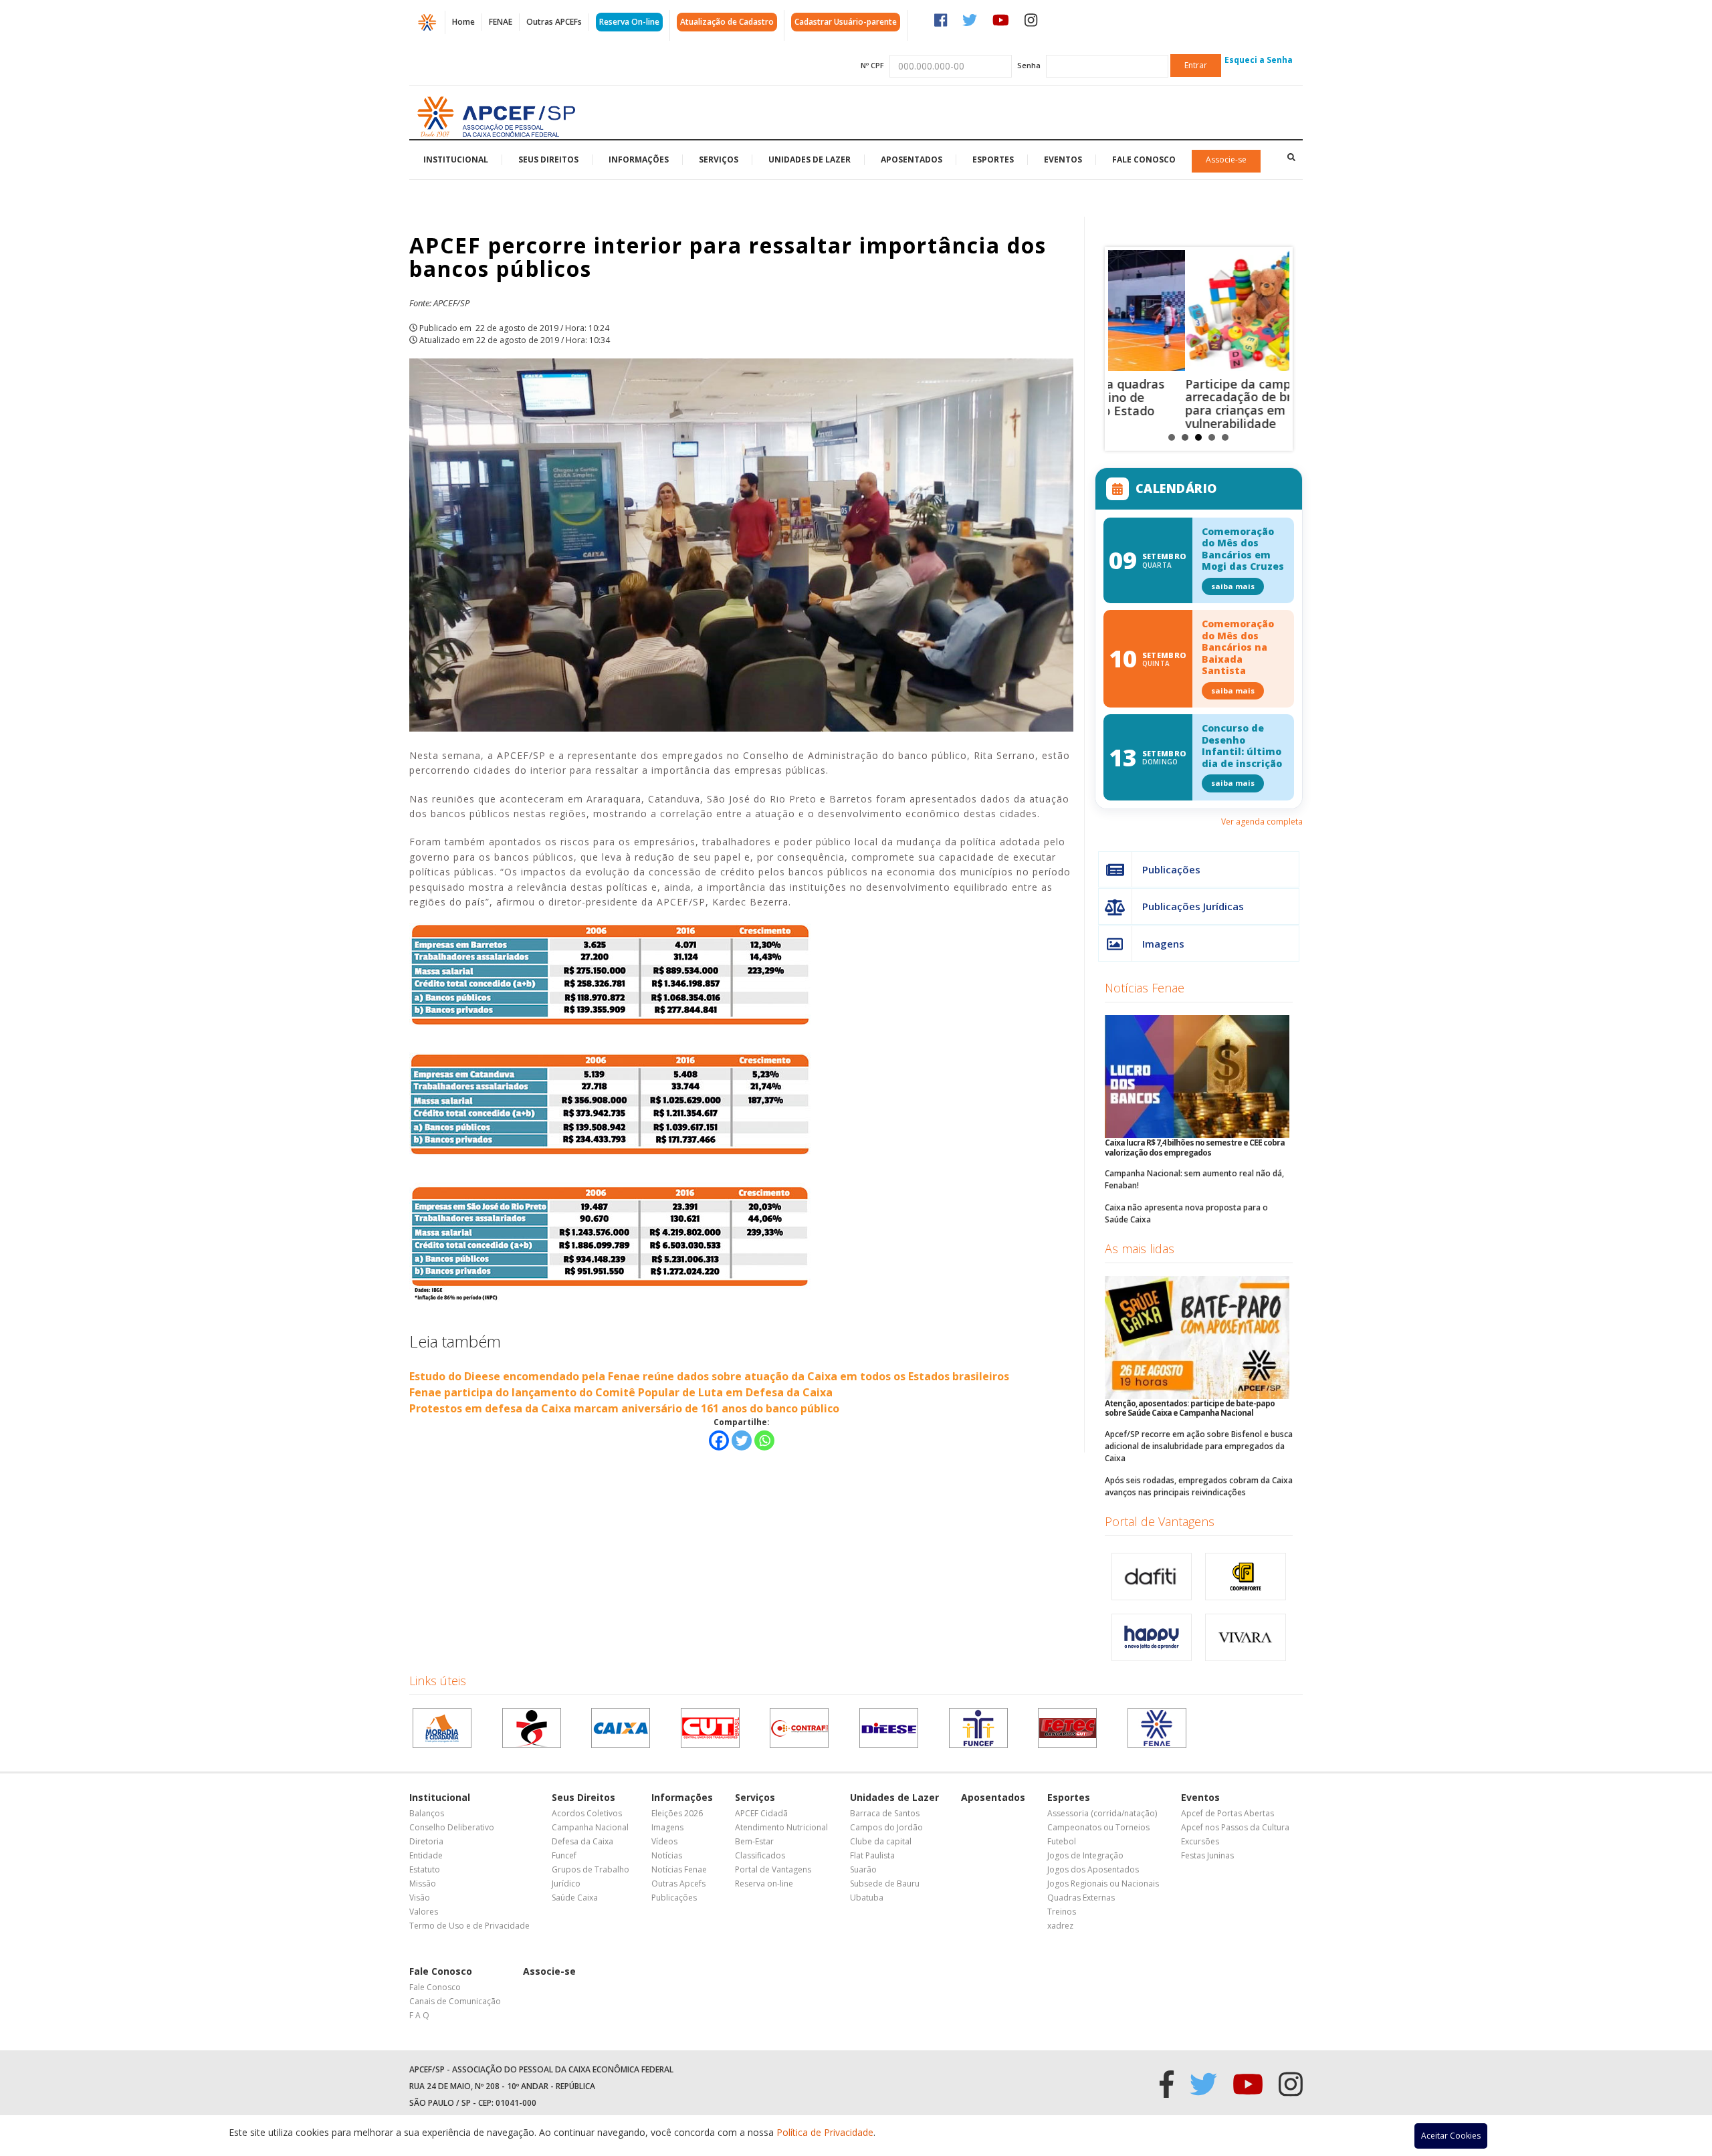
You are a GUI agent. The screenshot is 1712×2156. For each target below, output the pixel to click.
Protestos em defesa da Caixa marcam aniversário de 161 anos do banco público (624, 1408)
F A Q (419, 2015)
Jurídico (566, 1883)
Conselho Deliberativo (452, 1827)
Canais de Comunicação (455, 2001)
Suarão (863, 1869)
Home (463, 22)
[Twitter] (742, 1440)
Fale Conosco (1144, 159)
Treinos (1062, 1912)
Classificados (760, 1855)
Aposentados (912, 159)
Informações (639, 159)
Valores (424, 1912)
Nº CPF (872, 65)
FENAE (501, 22)
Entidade (426, 1855)
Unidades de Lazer (810, 159)
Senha (1029, 65)
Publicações (1171, 869)
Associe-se (1226, 159)
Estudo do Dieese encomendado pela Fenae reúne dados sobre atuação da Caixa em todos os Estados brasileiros (709, 1376)
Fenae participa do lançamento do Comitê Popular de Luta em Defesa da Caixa (621, 1392)
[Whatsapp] (764, 1440)
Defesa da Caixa (582, 1841)
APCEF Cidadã (761, 1813)
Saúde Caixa (575, 1898)
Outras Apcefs (678, 1883)
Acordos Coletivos (587, 1813)
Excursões (1200, 1841)
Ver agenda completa (1262, 822)
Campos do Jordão (886, 1827)
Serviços (719, 159)
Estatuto (425, 1869)
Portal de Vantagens (1160, 1521)
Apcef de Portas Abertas (1227, 1813)
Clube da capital (881, 1841)
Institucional (456, 159)
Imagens (1163, 944)
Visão (420, 1898)
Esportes (993, 159)
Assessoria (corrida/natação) (1102, 1813)
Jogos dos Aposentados (1093, 1869)
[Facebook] (719, 1440)
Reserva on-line (764, 1883)
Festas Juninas (1207, 1855)
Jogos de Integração (1085, 1855)
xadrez (1060, 1926)
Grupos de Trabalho (591, 1869)
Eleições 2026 (677, 1813)
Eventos (1063, 159)
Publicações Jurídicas (1193, 906)
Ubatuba (867, 1898)
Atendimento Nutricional (781, 1827)
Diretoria (426, 1841)
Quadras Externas (1081, 1898)
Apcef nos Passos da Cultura (1235, 1827)
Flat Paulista (872, 1855)
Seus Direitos (548, 159)
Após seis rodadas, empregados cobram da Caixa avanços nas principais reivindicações (1199, 1486)
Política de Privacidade (825, 2132)
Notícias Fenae (1145, 988)
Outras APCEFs (554, 22)
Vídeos (664, 1841)
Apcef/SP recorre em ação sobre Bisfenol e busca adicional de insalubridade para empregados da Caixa (1199, 1446)
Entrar (1196, 65)
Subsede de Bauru (885, 1883)
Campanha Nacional (590, 1827)
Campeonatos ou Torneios (1098, 1827)
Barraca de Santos (885, 1813)
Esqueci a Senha (1259, 60)
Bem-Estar (754, 1841)
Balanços (427, 1813)
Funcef (564, 1855)
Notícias (667, 1855)
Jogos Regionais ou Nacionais (1103, 1883)
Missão (423, 1883)
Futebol (1062, 1841)
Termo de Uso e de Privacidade (469, 1926)
